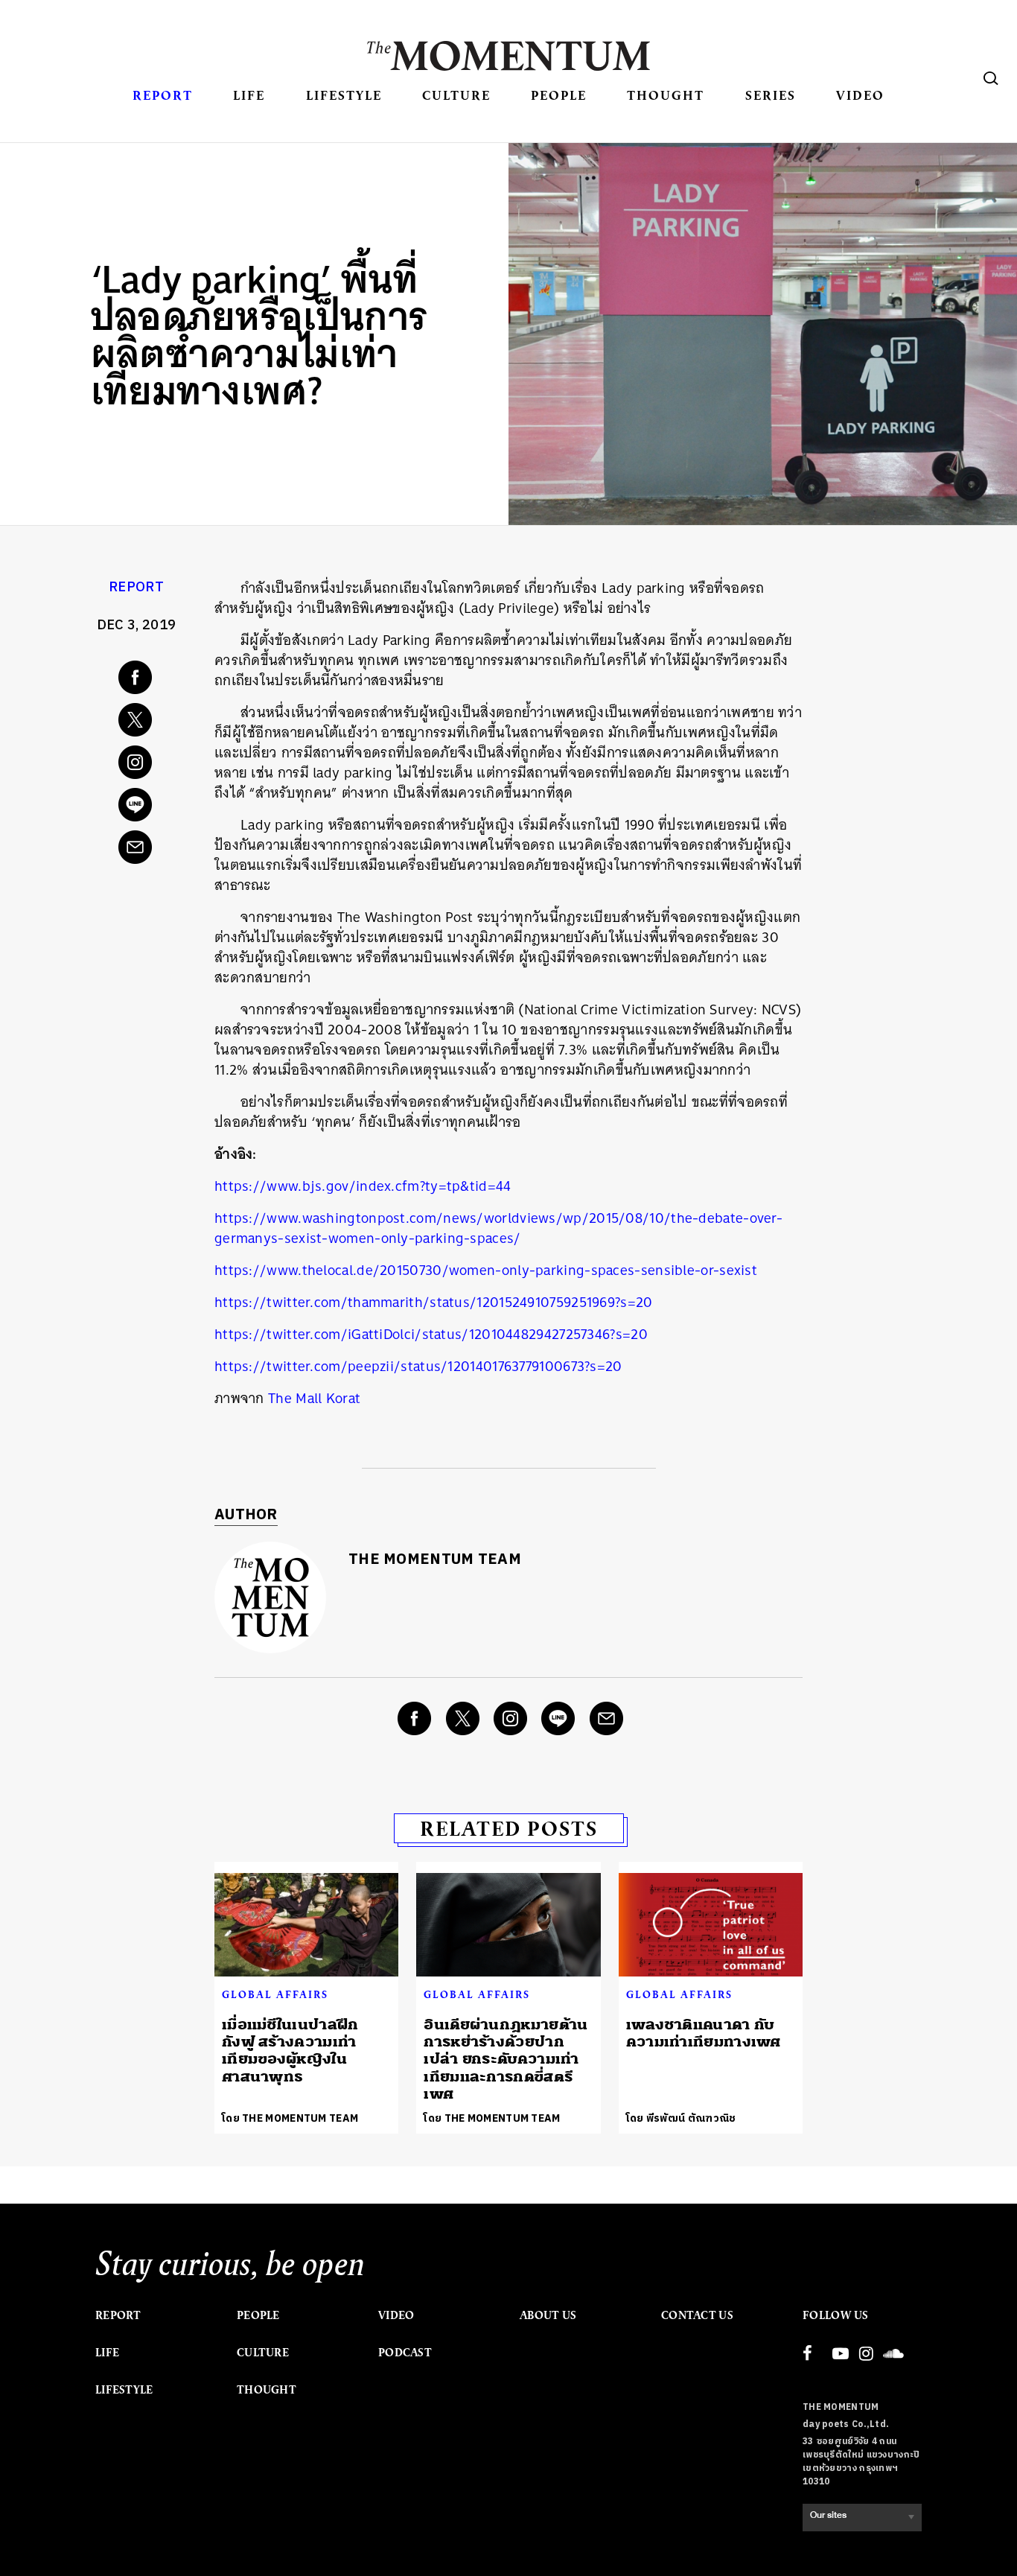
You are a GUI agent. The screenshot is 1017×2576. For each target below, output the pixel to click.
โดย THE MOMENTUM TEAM (290, 2118)
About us (548, 2315)
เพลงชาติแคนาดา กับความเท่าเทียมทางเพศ (704, 2033)
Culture (456, 95)
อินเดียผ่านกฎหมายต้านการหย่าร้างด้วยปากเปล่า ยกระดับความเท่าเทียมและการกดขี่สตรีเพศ (506, 2060)
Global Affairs (275, 1994)
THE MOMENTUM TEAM (435, 1560)
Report (163, 95)
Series (771, 95)
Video (860, 95)
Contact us (697, 2315)
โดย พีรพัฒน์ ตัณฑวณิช (681, 2118)
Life (249, 95)
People (559, 95)
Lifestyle (344, 95)
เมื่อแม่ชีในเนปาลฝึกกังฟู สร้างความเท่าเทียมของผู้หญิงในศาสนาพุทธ (290, 2051)
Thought (666, 95)
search (991, 78)
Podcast (405, 2353)
